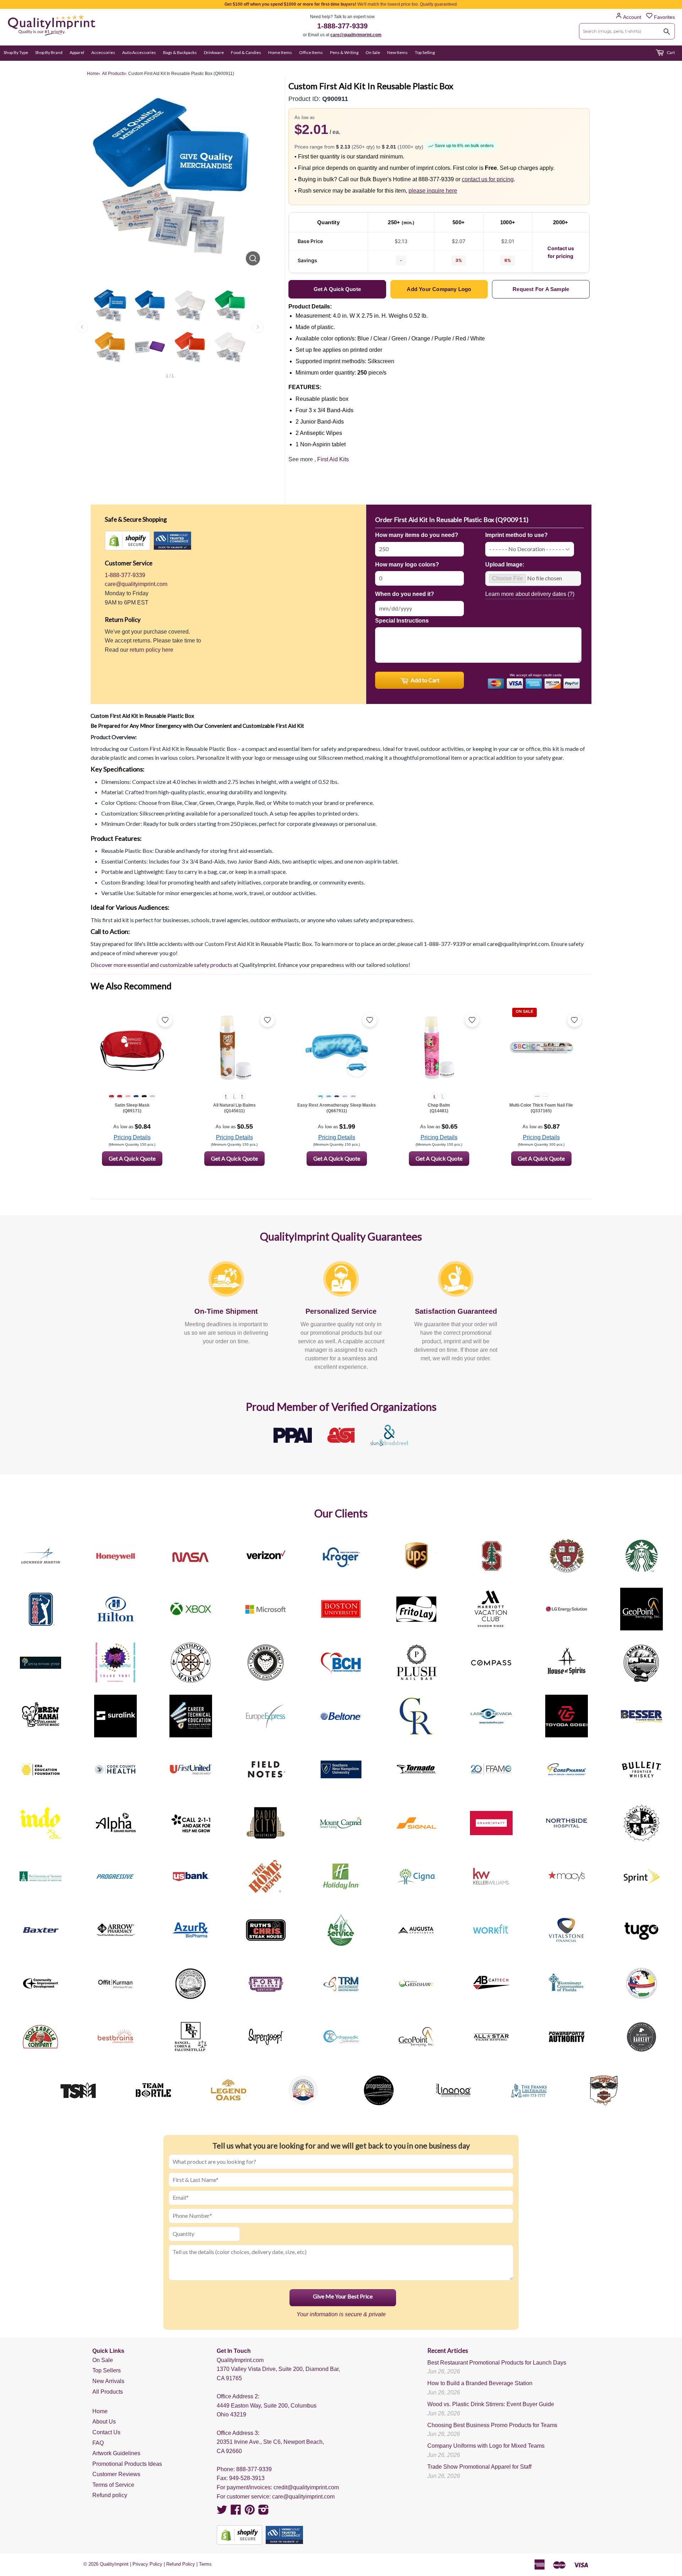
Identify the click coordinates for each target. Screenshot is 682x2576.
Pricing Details (132, 1137)
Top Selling (425, 52)
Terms (205, 2564)
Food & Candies (246, 52)
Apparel (77, 52)
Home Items (280, 52)
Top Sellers (107, 2370)
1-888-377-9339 (342, 26)
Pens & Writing (344, 52)
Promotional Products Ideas (127, 2464)
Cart (670, 52)
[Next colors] (258, 327)
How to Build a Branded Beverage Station (480, 2383)
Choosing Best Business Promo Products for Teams (492, 2425)
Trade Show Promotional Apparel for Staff (479, 2467)
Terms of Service (113, 2485)
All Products (108, 2392)
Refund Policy (181, 2564)
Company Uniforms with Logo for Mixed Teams (486, 2446)
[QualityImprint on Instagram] (264, 2512)
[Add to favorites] (165, 1020)
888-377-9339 (254, 2469)
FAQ (98, 2443)
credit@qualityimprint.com (306, 2487)
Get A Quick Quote (132, 1158)
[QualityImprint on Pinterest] (250, 2512)
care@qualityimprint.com (356, 35)
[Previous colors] (82, 327)
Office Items (311, 52)
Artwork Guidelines (116, 2453)
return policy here (151, 650)
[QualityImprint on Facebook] (236, 2512)
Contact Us (106, 2432)
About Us (104, 2422)
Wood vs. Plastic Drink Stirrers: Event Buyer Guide (491, 2404)
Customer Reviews (116, 2474)
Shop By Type (16, 52)
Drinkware (214, 52)
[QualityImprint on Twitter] (222, 2512)
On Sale (373, 52)
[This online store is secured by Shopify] (128, 541)
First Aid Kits (333, 459)
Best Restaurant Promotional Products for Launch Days (497, 2363)
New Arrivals (108, 2381)
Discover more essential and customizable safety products (161, 965)
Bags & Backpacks (180, 52)
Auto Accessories (139, 52)
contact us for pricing (488, 179)
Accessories (103, 52)
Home (100, 2411)
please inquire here (433, 191)
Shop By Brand (49, 52)
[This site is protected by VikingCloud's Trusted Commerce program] (172, 541)
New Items (397, 52)
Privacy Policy (147, 2564)
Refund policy (110, 2495)
